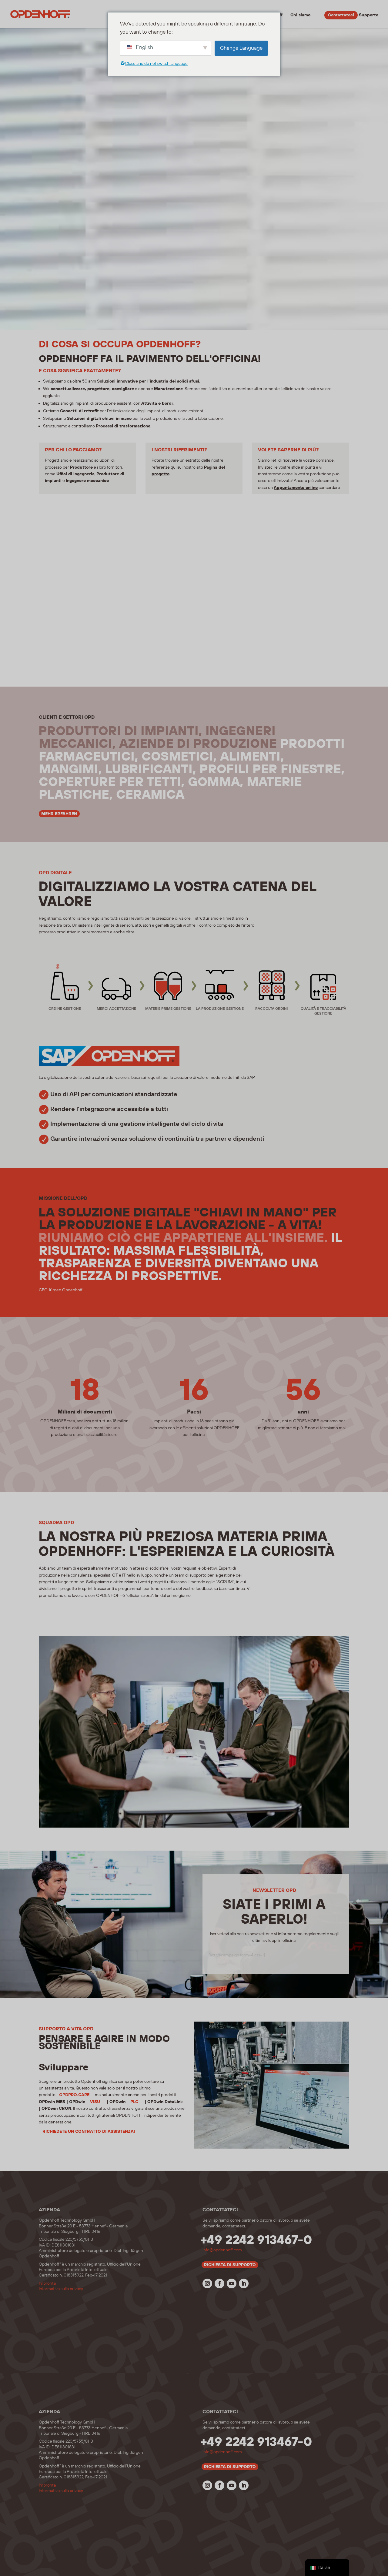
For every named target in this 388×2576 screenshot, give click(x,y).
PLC (134, 2102)
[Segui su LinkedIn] (244, 2283)
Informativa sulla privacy (61, 2289)
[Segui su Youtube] (232, 2283)
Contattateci (341, 15)
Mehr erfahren (59, 814)
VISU (95, 2102)
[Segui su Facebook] (219, 2283)
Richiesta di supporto (230, 2265)
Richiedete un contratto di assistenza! (89, 2132)
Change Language (241, 48)
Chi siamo (300, 15)
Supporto (369, 15)
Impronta (47, 2283)
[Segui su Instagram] (207, 2283)
